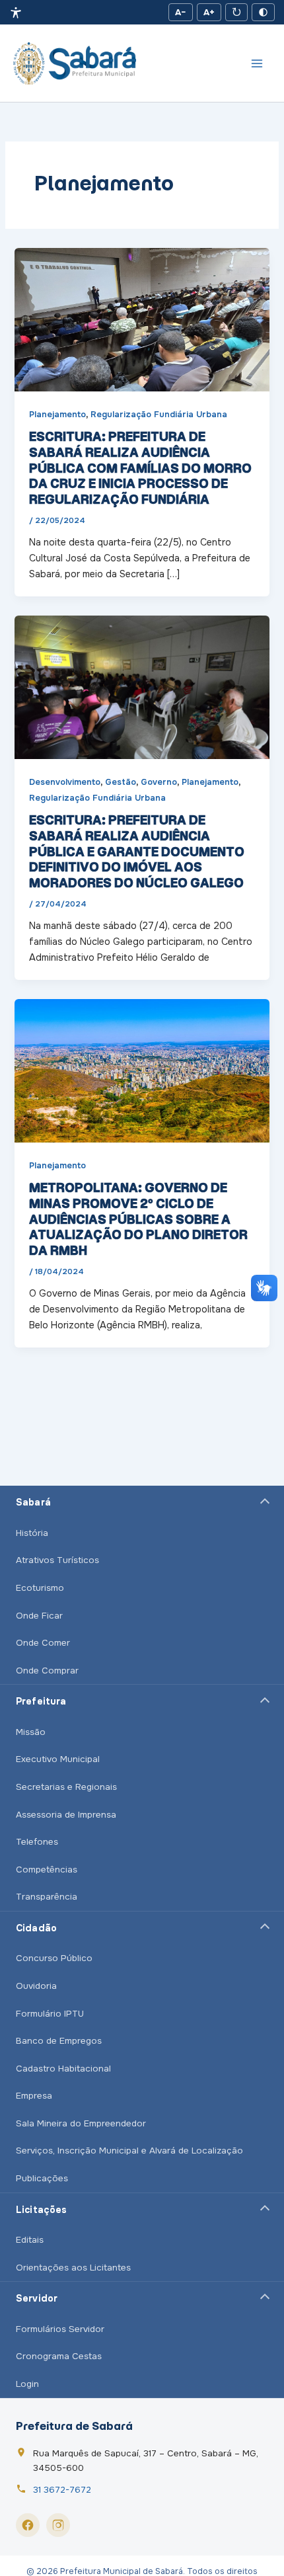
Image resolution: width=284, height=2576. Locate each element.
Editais (30, 2240)
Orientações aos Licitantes (73, 2268)
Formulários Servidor (60, 2329)
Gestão (121, 782)
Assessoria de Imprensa (66, 1815)
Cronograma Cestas (59, 2356)
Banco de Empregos (59, 2041)
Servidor (37, 2298)
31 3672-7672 (62, 2490)
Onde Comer (43, 1643)
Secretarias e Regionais (66, 1787)
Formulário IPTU (50, 2014)
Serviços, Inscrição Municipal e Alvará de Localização (129, 2151)
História (32, 1533)
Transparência (47, 1897)
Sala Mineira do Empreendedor (81, 2123)
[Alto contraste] (263, 12)
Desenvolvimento (65, 782)
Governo (159, 782)
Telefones (37, 1842)
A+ (209, 12)
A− (181, 12)
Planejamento (57, 415)
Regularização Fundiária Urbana (159, 415)
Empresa (34, 2096)
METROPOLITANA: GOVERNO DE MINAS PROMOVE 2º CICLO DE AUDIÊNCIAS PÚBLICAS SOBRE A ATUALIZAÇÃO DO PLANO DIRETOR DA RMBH (138, 1219)
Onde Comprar (47, 1670)
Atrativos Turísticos (57, 1560)
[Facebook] (28, 2525)
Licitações (41, 2210)
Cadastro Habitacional (63, 2069)
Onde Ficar (39, 1616)
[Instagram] (58, 2525)
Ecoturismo (40, 1588)
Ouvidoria (36, 1986)
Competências (47, 1870)
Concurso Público (54, 1958)
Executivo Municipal (58, 1759)
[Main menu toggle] (257, 63)
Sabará (33, 1502)
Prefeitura (41, 1701)
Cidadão (36, 1928)
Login (27, 2384)
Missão (31, 1732)
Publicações (42, 2178)
